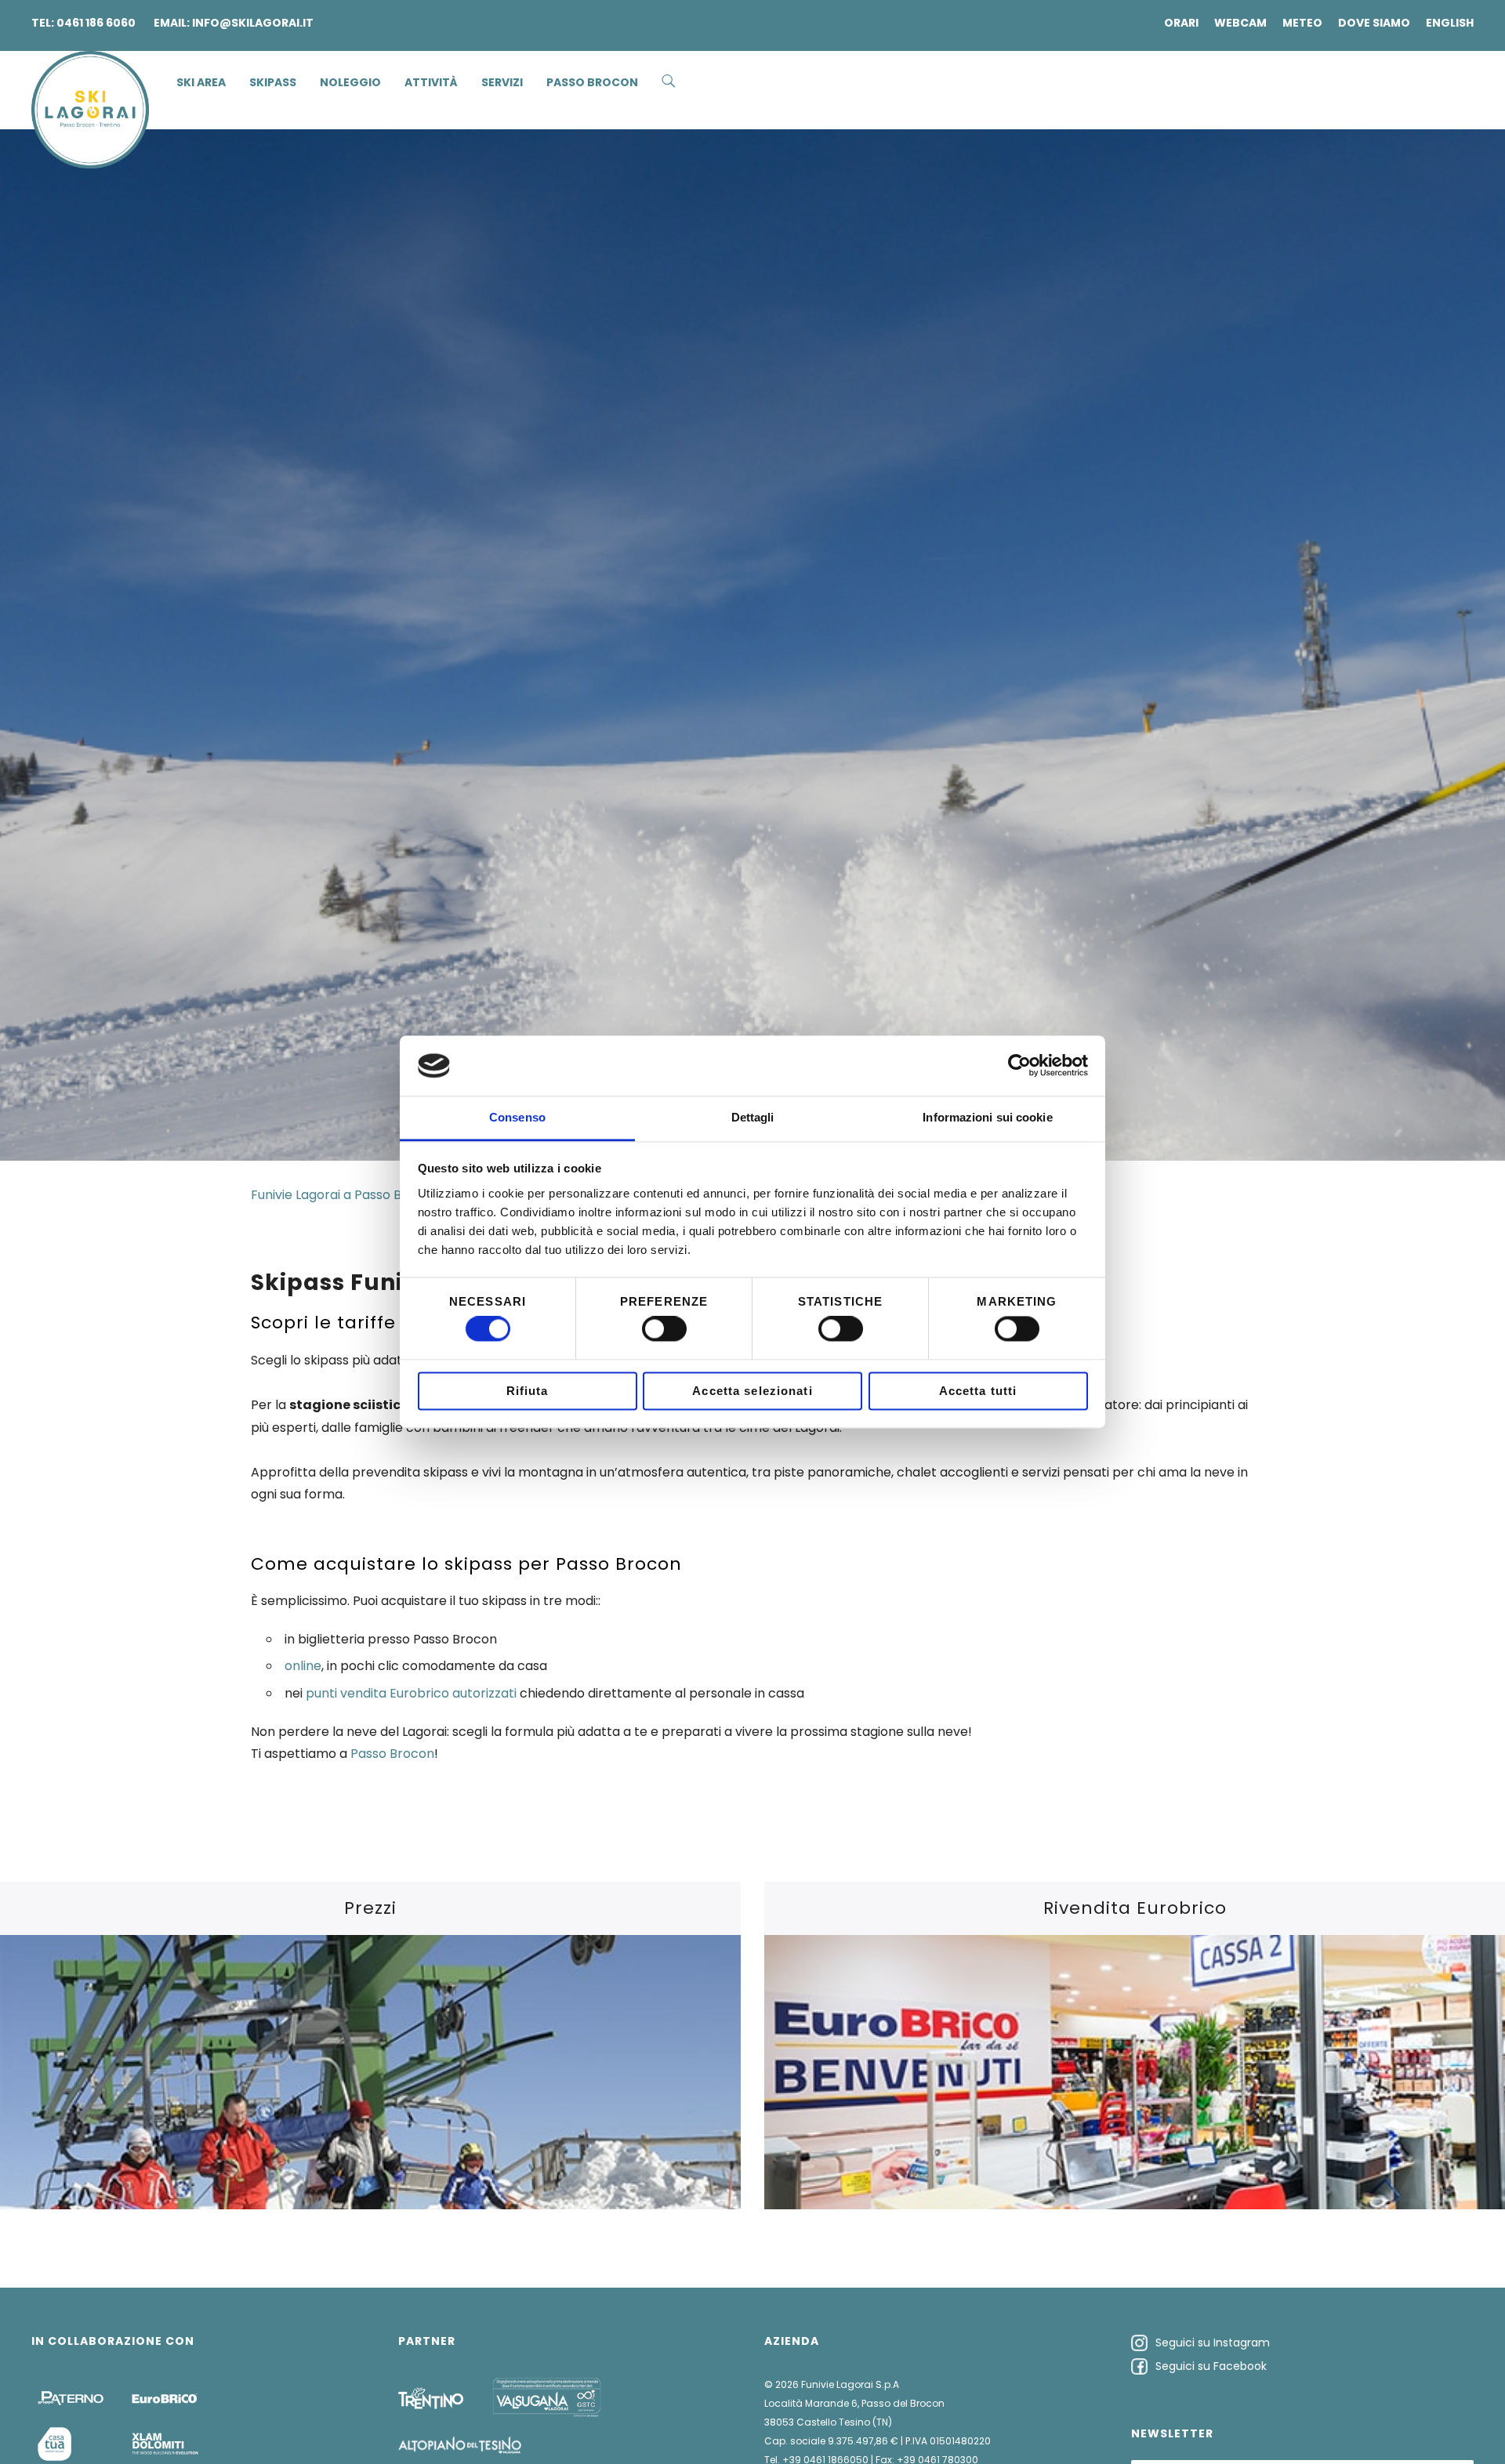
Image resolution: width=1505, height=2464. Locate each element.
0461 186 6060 (96, 23)
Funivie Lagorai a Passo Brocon (345, 1195)
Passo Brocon (392, 1754)
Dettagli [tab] (753, 1117)
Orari (1181, 23)
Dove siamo (1374, 23)
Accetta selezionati (752, 1391)
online (303, 1666)
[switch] (664, 1329)
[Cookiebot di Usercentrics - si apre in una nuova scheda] (1019, 1066)
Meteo (1302, 23)
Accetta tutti (978, 1391)
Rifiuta (528, 1391)
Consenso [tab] (517, 1117)
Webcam (1240, 23)
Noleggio (350, 82)
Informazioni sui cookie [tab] (987, 1117)
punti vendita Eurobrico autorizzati (411, 1693)
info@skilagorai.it (253, 23)
